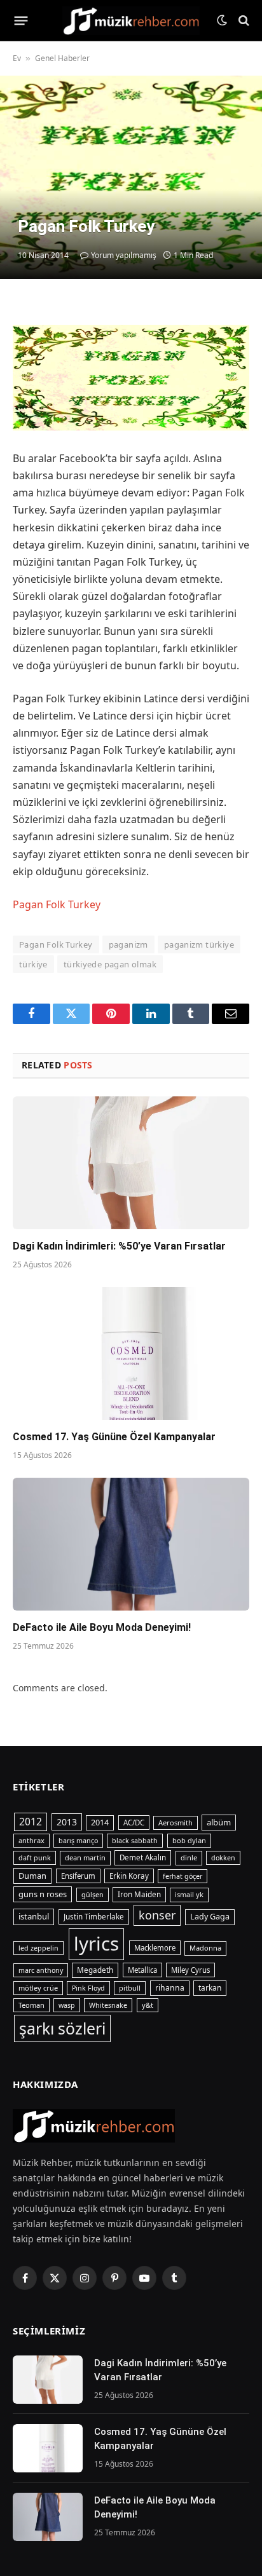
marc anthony (41, 1970)
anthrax (31, 1840)
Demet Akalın (143, 1857)
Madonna (205, 1948)
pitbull (130, 1988)
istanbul (34, 1916)
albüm (219, 1822)
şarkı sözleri (62, 2028)
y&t (148, 2005)
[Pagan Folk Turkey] (131, 177)
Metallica (142, 1970)
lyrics (96, 1944)
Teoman (31, 2005)
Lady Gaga (210, 1917)
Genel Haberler (62, 58)
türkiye (33, 964)
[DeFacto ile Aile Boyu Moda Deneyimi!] (131, 1544)
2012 (31, 1822)
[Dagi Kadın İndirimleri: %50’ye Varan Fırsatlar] (131, 1163)
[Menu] (21, 20)
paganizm (128, 944)
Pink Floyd (88, 1988)
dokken (223, 1858)
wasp (67, 2005)
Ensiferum (78, 1876)
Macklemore (155, 1948)
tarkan (210, 1987)
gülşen (93, 1895)
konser (157, 1915)
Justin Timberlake (94, 1917)
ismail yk (189, 1894)
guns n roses (43, 1894)
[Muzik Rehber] (131, 21)
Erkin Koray (129, 1876)
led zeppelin (38, 1948)
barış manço (78, 1841)
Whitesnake (108, 2005)
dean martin (85, 1857)
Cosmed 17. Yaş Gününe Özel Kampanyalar (114, 1437)
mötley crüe (38, 1988)
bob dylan (189, 1840)
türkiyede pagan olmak (110, 964)
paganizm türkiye (199, 944)
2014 (100, 1823)
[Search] (243, 21)
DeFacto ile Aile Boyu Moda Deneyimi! (102, 1627)
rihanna (170, 1988)
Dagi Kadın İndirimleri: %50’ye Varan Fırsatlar (121, 1246)
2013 (67, 1822)
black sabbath (135, 1841)
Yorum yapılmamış (124, 255)
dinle (189, 1857)
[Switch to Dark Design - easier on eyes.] (222, 20)
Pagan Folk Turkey (57, 904)
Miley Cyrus (190, 1970)
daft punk (35, 1858)
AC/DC (134, 1823)
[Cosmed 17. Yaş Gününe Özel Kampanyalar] (131, 1353)
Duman (32, 1876)
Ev (17, 58)
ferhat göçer (183, 1876)
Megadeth (95, 1970)
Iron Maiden (139, 1894)
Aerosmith (176, 1823)
